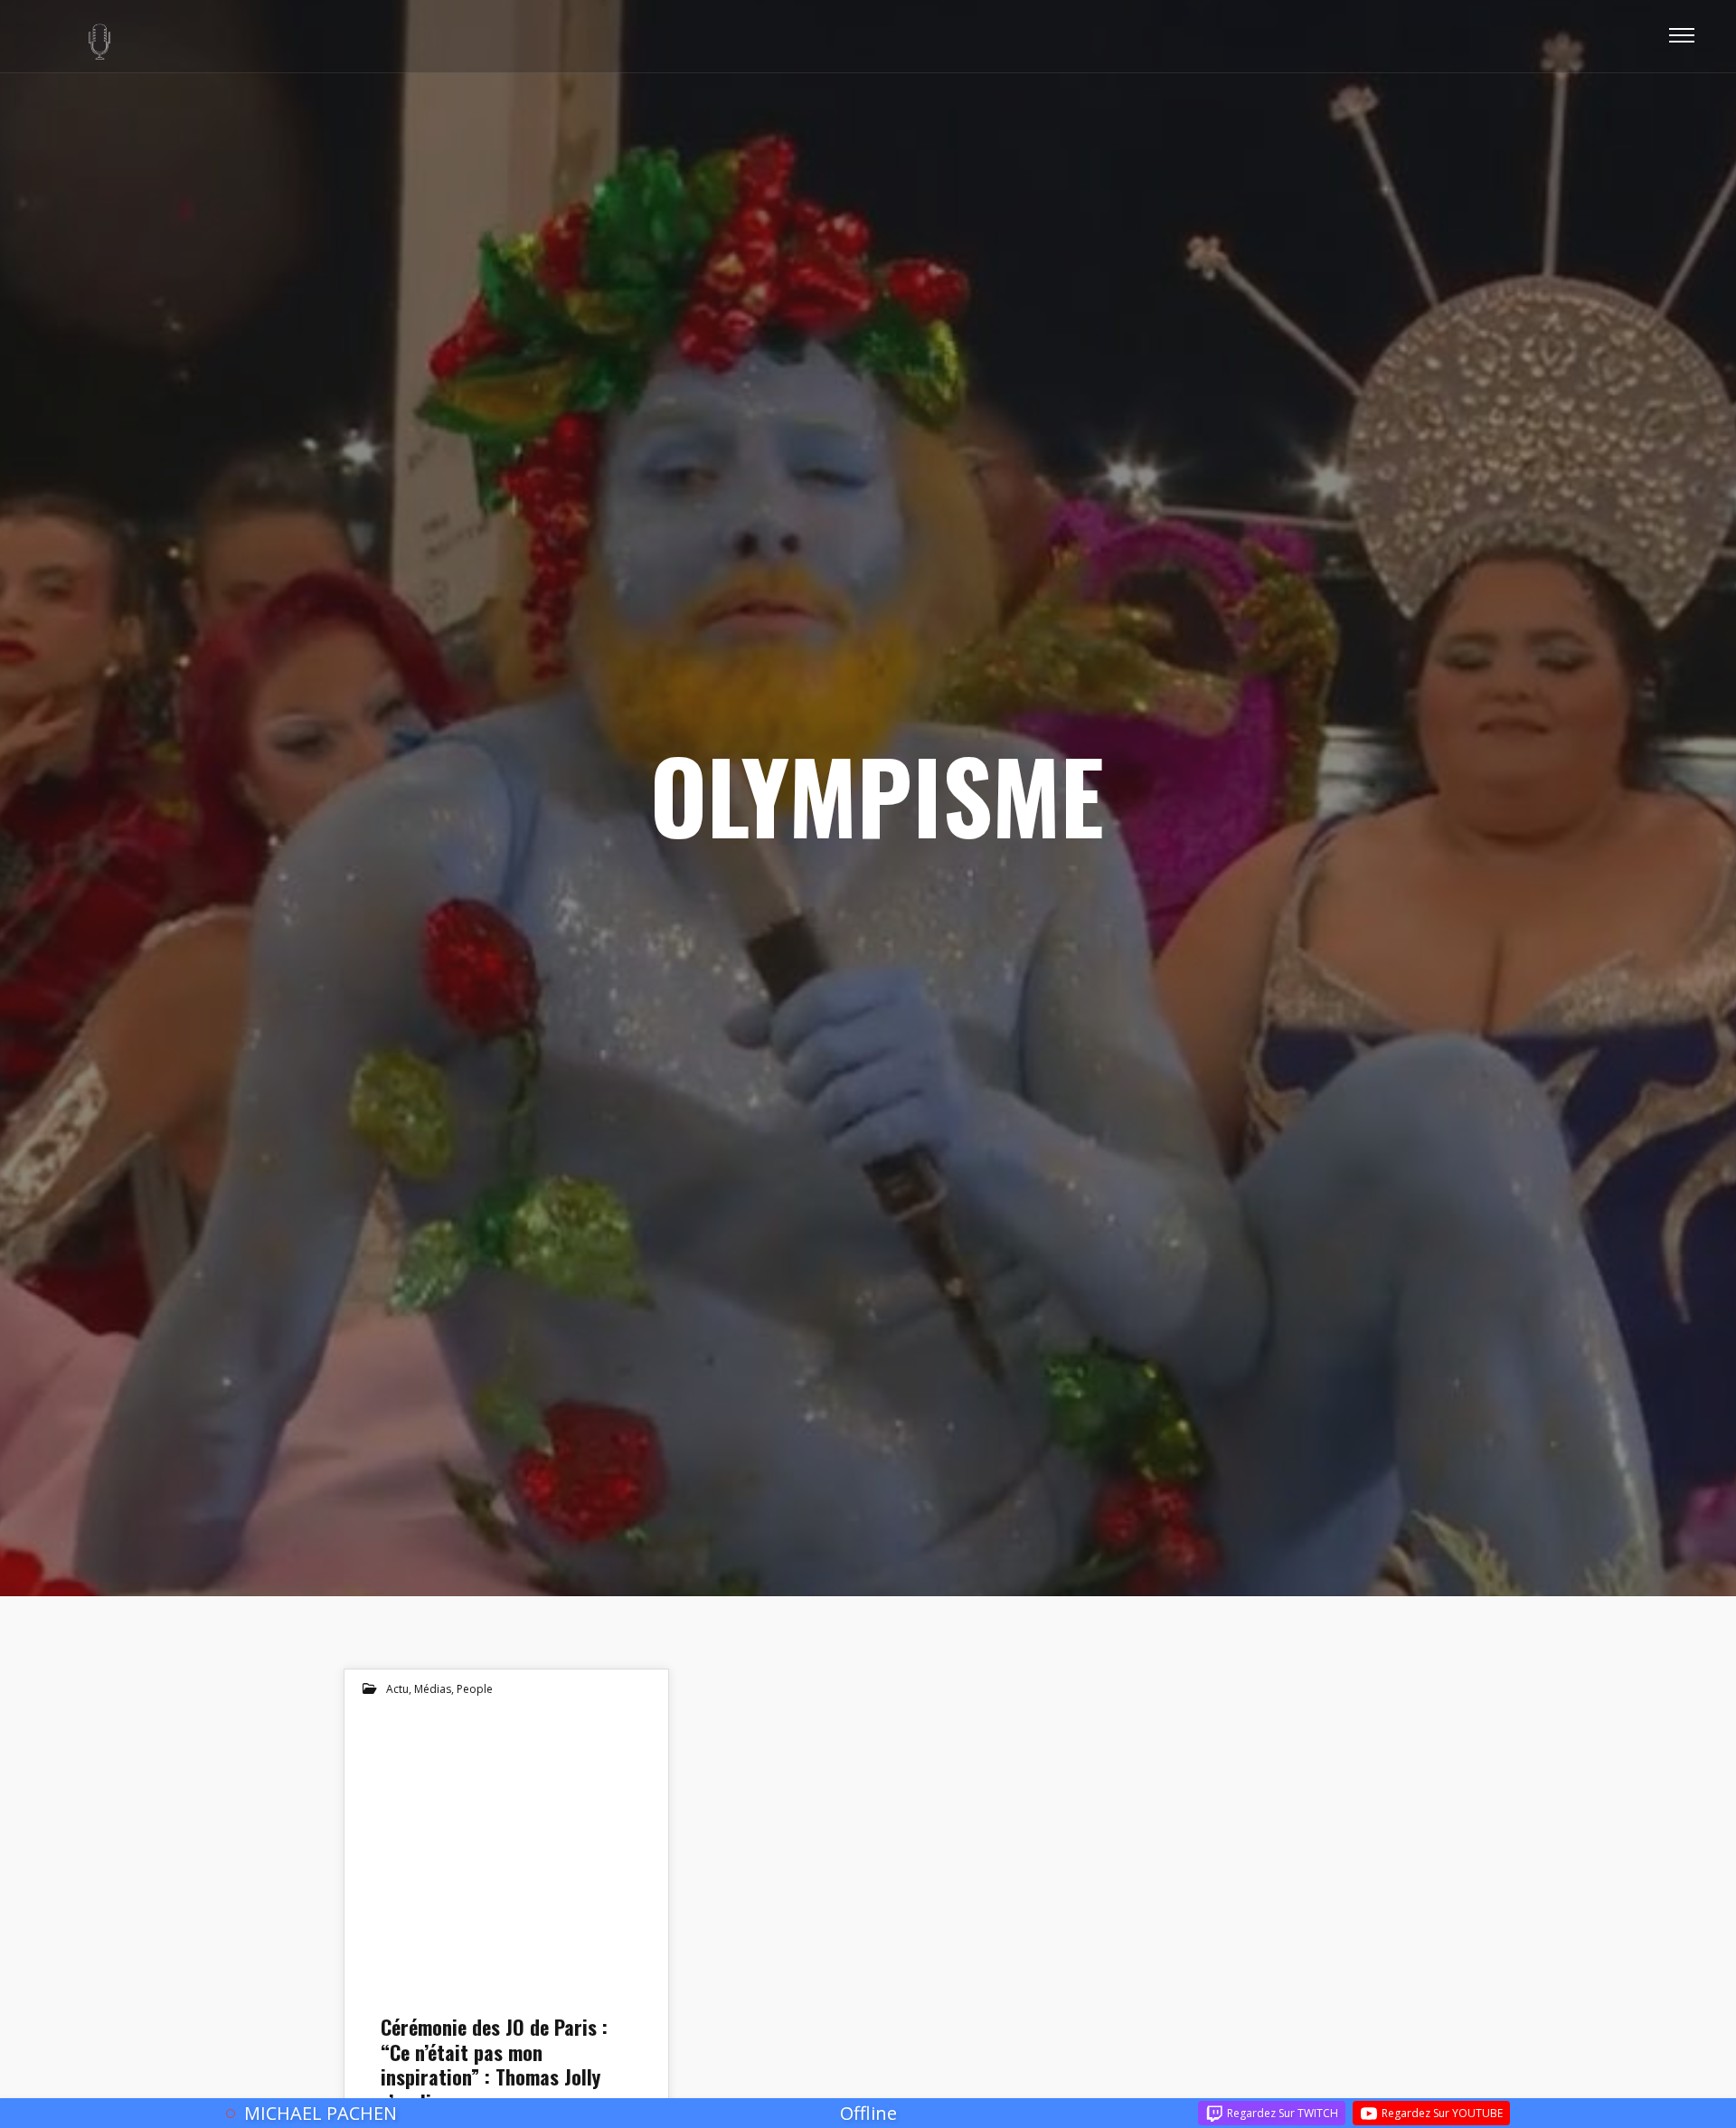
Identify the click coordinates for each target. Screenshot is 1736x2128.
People (475, 1689)
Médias (433, 1689)
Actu (397, 1689)
